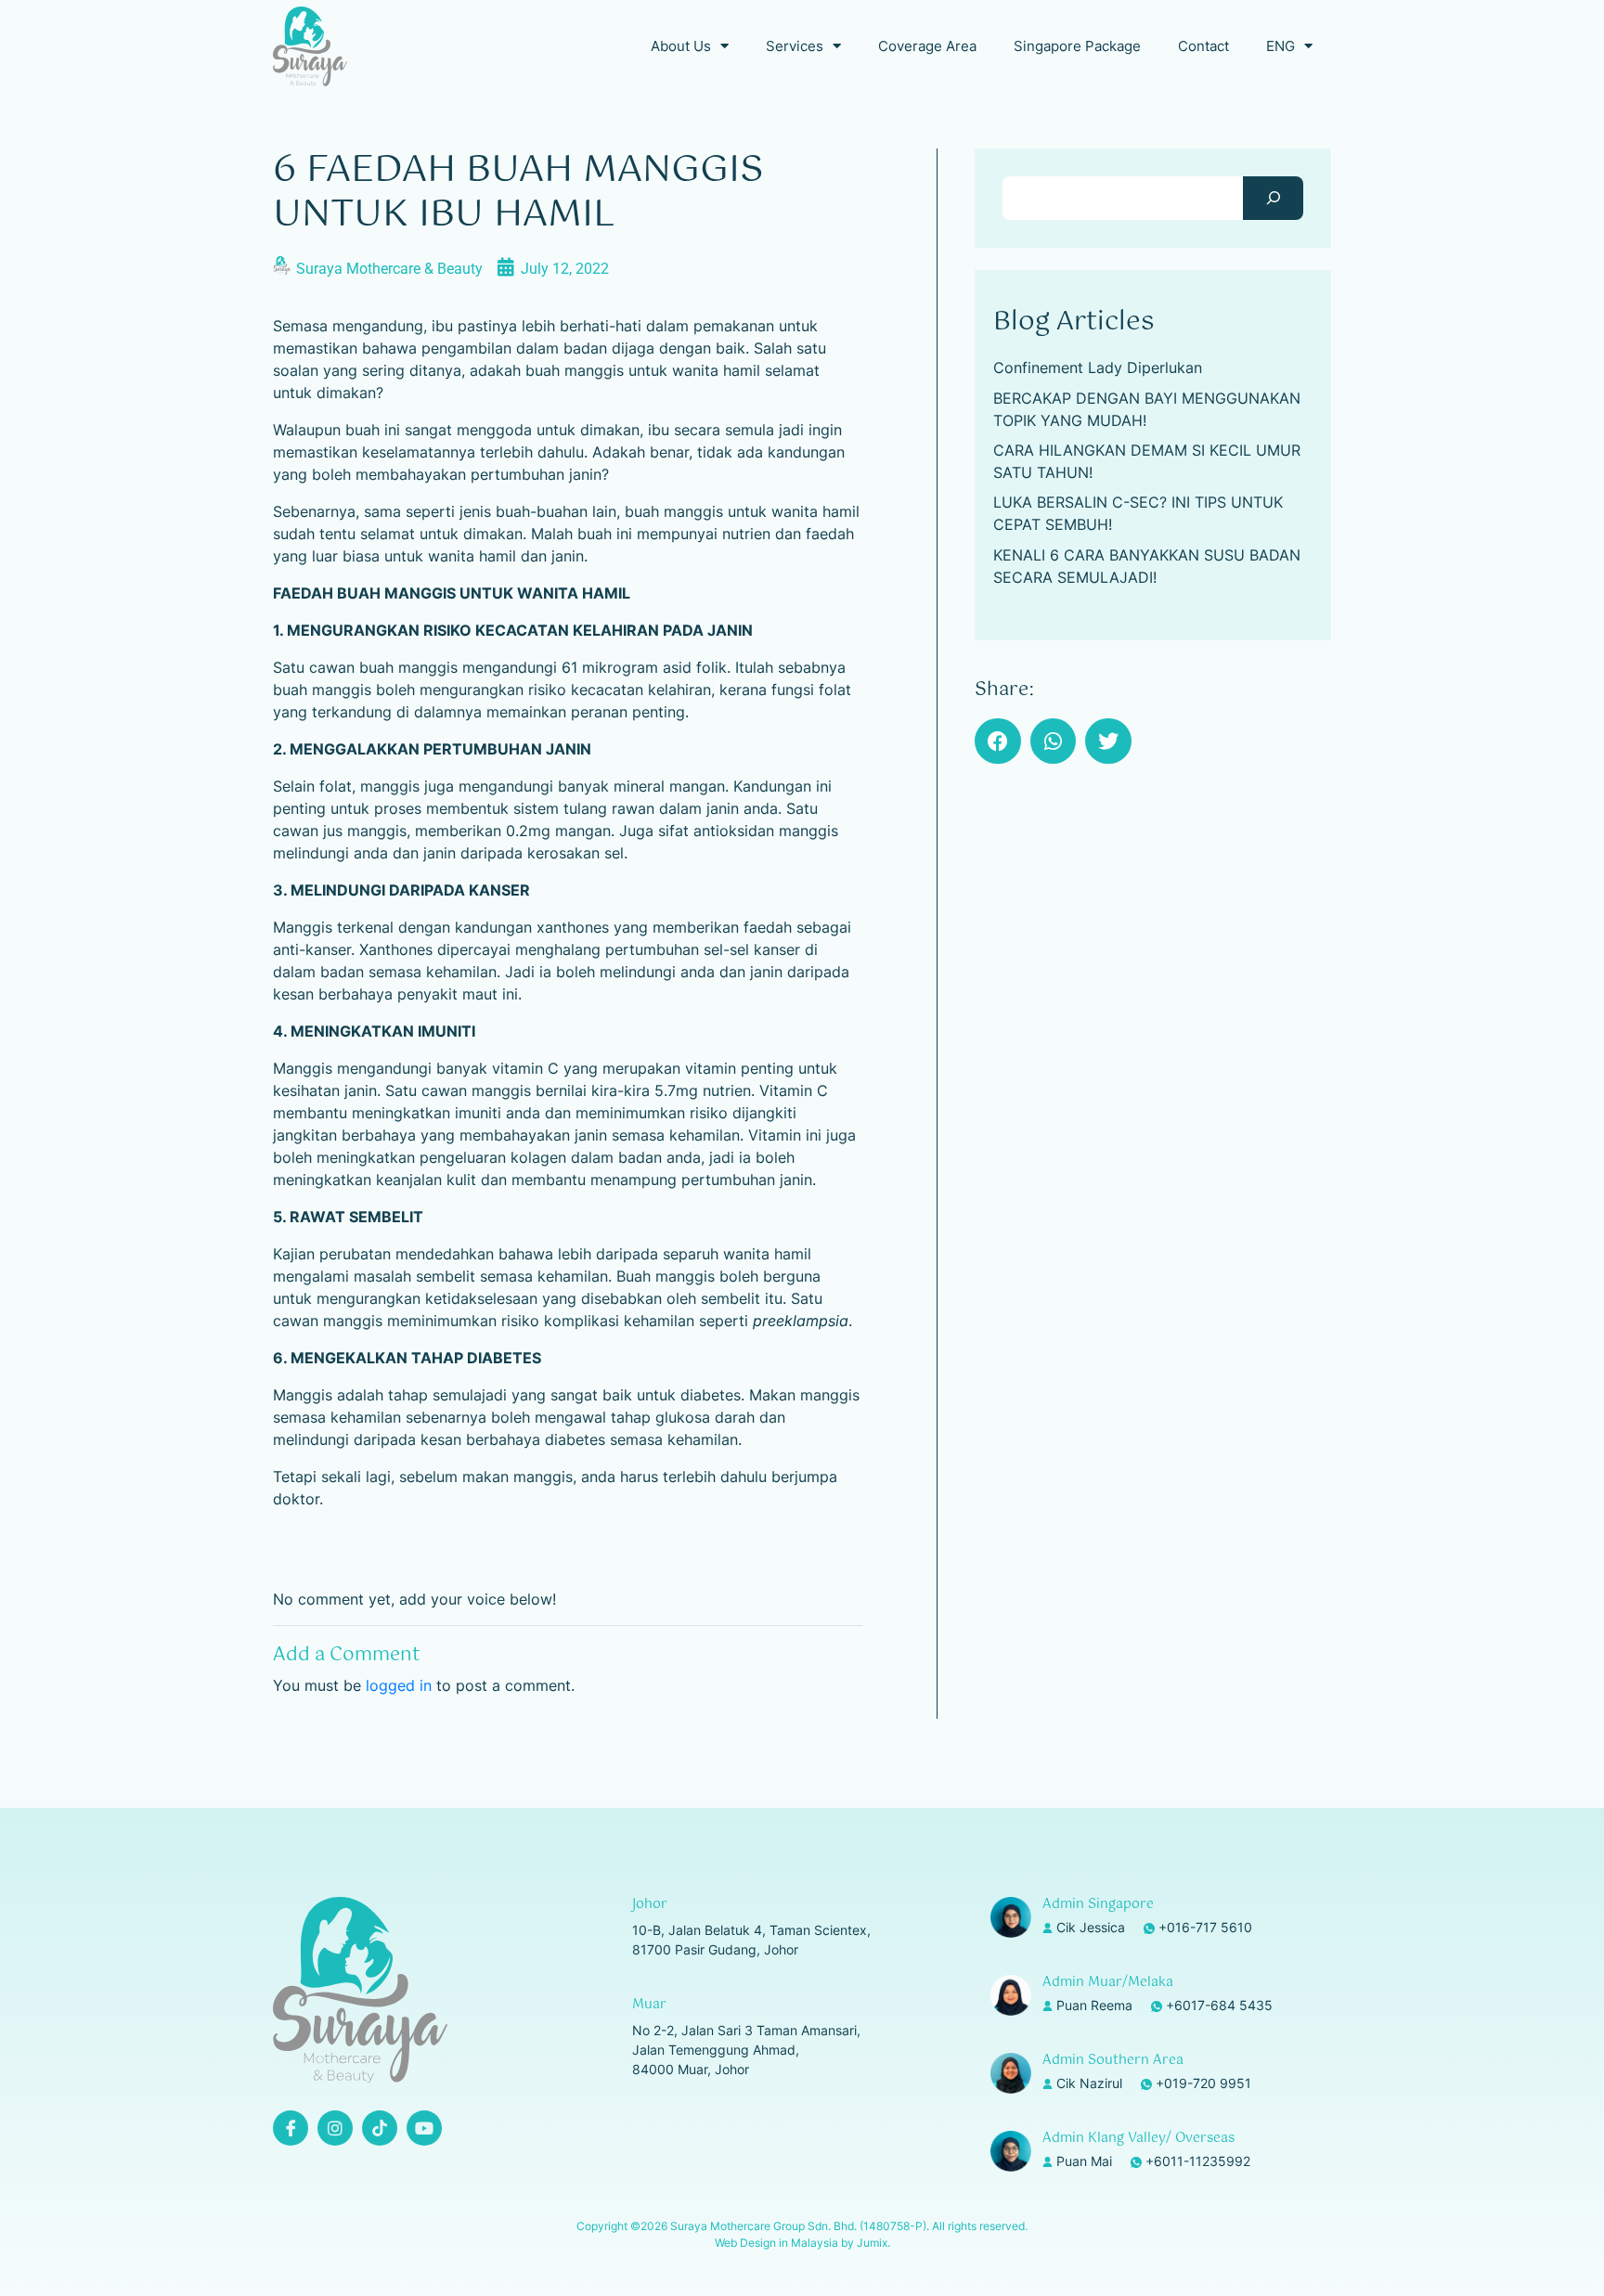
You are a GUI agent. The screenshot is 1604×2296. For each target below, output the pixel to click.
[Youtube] (424, 2128)
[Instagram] (335, 2128)
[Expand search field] (1273, 198)
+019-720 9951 (1203, 2083)
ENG (1281, 46)
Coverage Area (927, 46)
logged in (399, 1685)
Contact (1203, 46)
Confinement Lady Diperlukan (1098, 368)
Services (795, 46)
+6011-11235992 (1198, 2161)
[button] (998, 742)
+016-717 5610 (1205, 1927)
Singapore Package (1077, 46)
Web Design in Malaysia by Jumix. (802, 2243)
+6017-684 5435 (1219, 2005)
